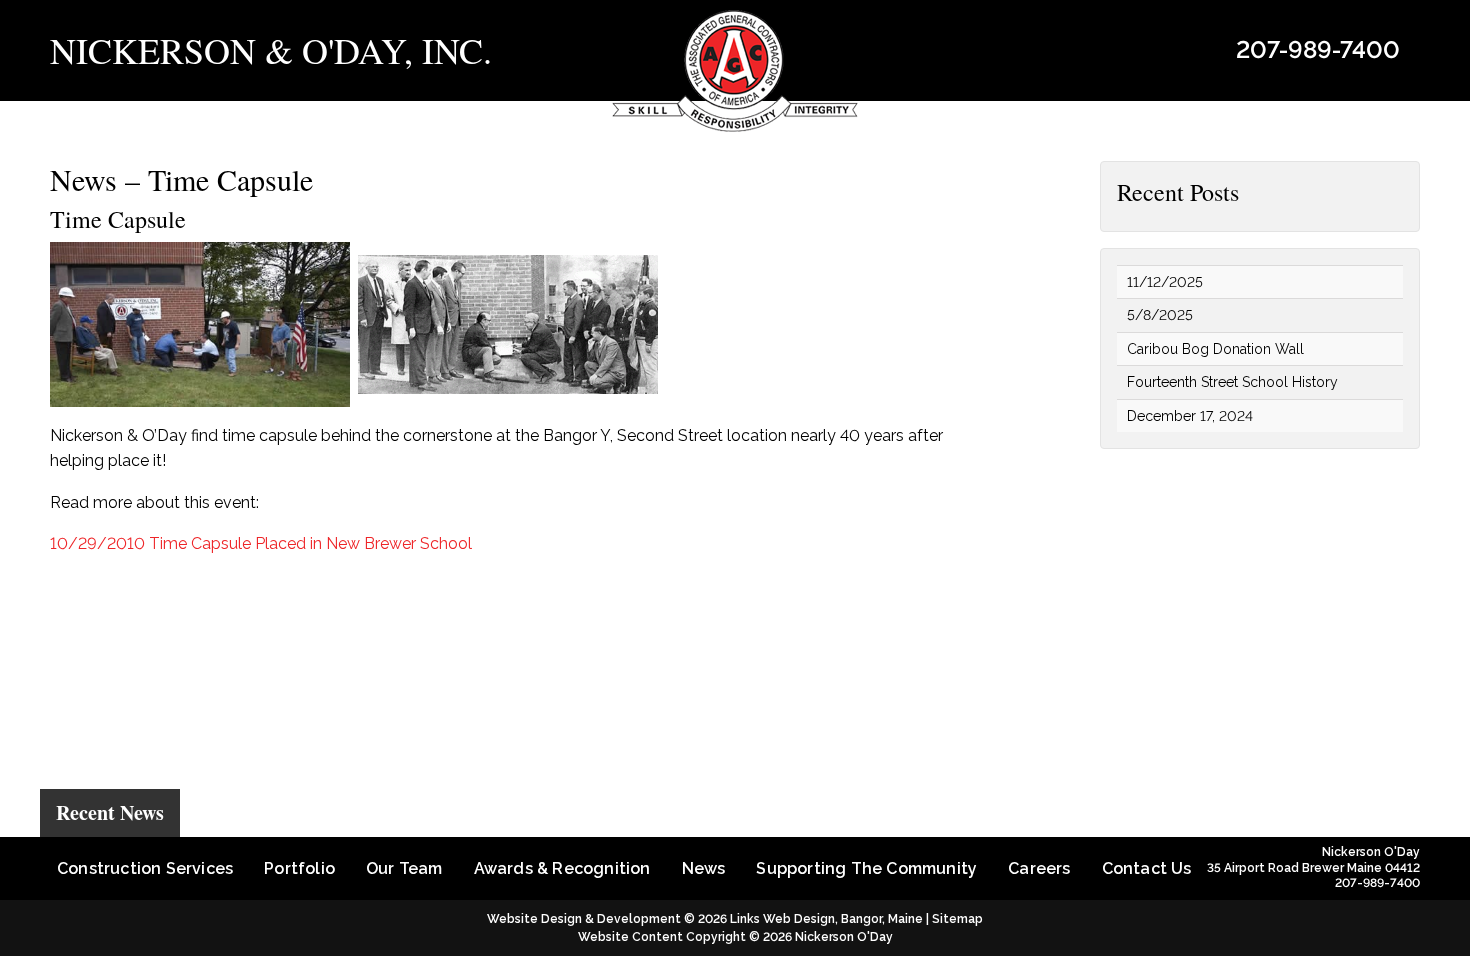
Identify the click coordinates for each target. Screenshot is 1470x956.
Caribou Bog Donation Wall (1215, 349)
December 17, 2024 (1190, 416)
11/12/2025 (1165, 282)
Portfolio (299, 868)
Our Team (404, 868)
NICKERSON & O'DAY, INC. (271, 50)
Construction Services (145, 868)
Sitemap (957, 919)
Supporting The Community (866, 868)
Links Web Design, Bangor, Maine (828, 919)
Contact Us (1147, 868)
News (704, 868)
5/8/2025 (1160, 315)
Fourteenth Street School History (1232, 382)
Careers (1039, 868)
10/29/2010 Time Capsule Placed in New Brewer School (261, 543)
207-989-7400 (1318, 49)
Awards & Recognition (562, 868)
